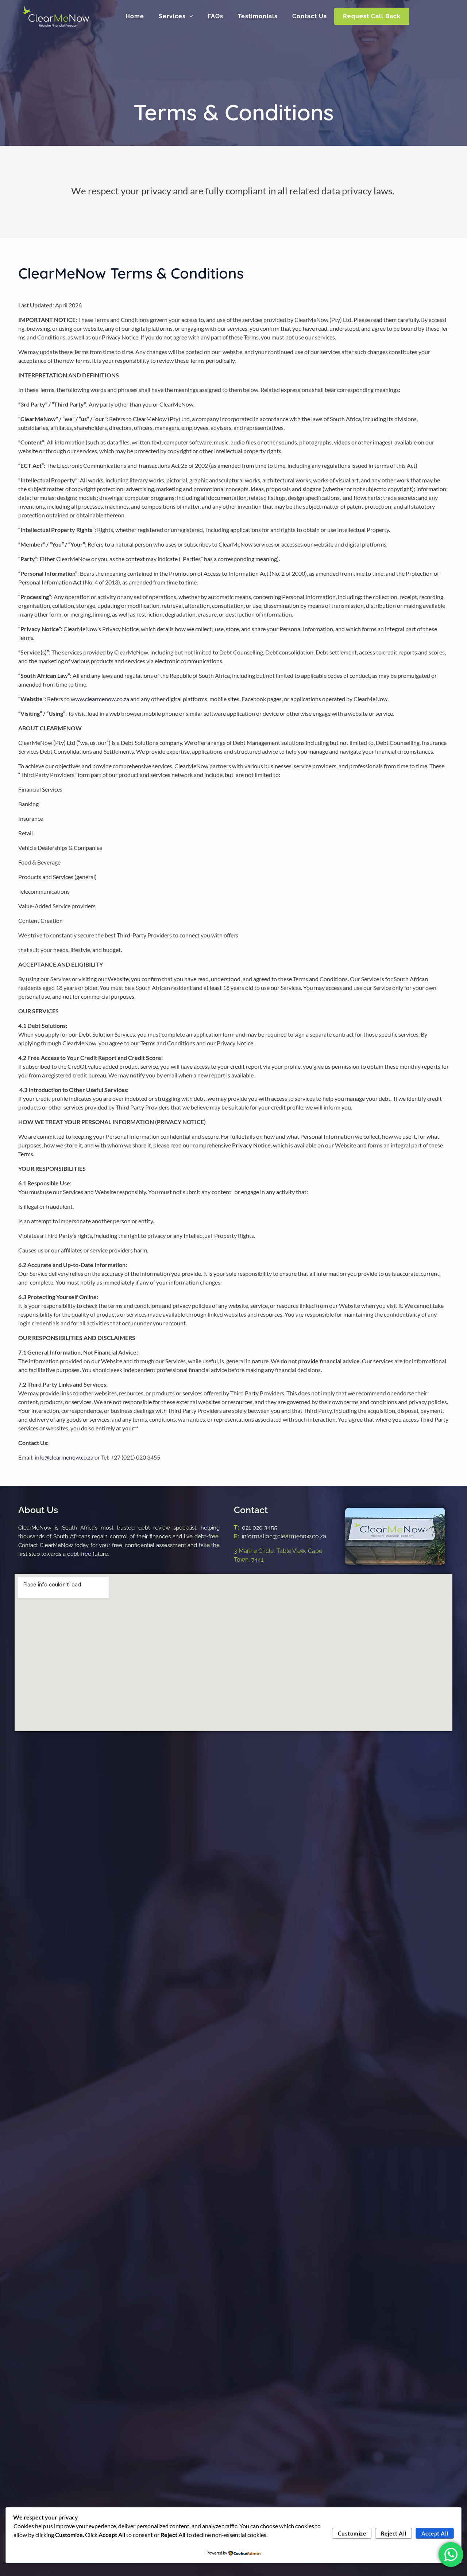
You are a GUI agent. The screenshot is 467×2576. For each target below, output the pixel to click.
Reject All (394, 2533)
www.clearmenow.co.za (100, 699)
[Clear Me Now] (56, 15)
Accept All (435, 2533)
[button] (189, 16)
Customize (352, 2533)
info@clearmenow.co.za (64, 1457)
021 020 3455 (260, 1528)
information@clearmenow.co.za (284, 1536)
